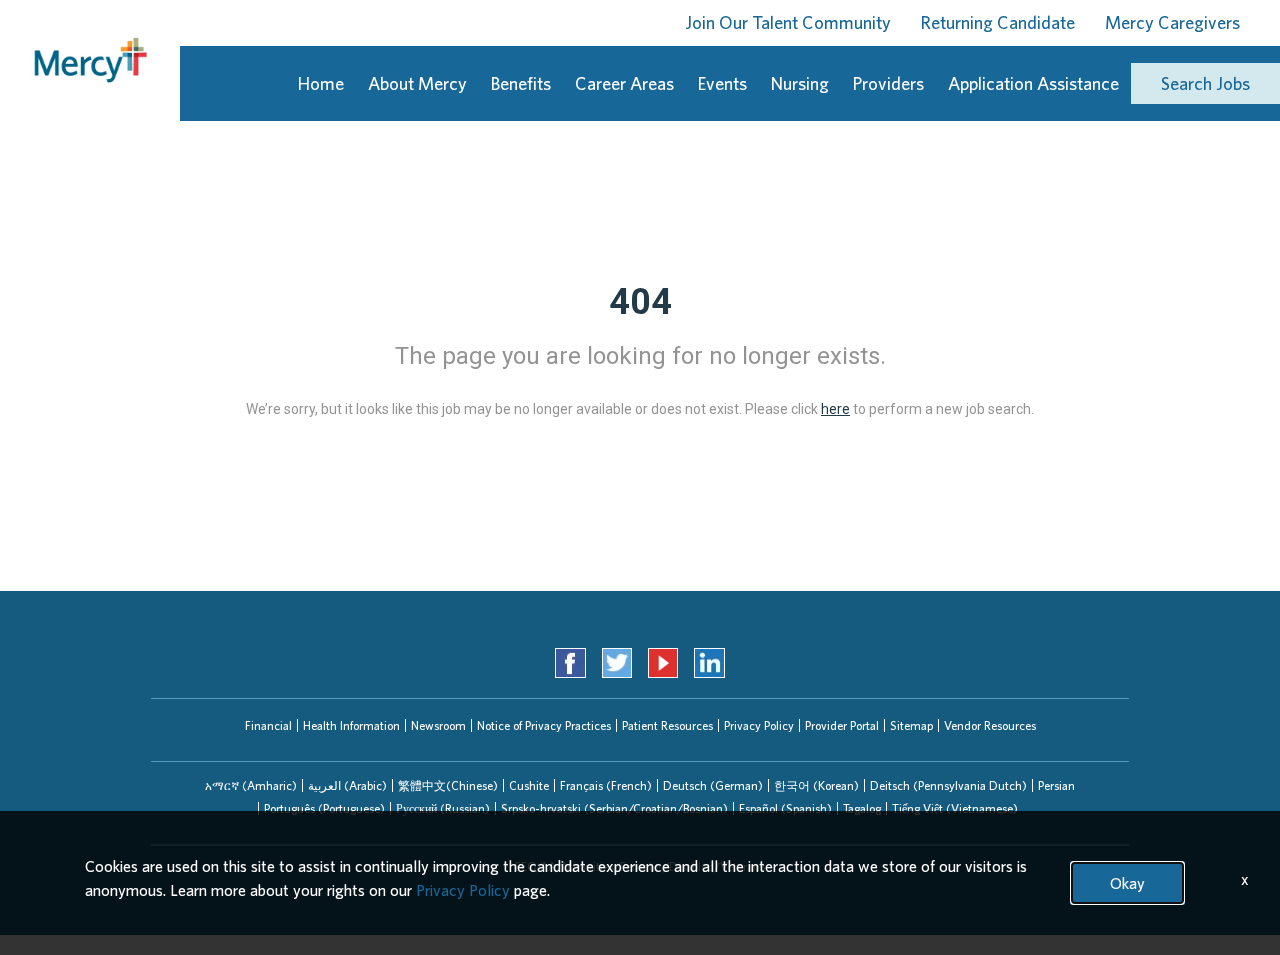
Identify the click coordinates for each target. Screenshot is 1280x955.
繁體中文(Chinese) (448, 785)
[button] (251, 785)
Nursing (800, 83)
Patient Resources (667, 725)
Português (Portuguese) (324, 808)
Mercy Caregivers (1172, 22)
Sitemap (911, 725)
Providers (888, 83)
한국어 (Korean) (816, 785)
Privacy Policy (759, 725)
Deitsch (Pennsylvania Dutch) (948, 785)
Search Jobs (1205, 83)
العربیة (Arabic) (347, 785)
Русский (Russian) (443, 808)
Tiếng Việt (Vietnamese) (955, 808)
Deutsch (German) (713, 785)
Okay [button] (1127, 883)
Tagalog (862, 808)
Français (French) (606, 785)
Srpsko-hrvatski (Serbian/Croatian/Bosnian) (614, 808)
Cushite (529, 785)
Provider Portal (842, 725)
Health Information (351, 725)
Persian (1056, 785)
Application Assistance (1033, 83)
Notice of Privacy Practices (544, 725)
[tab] (251, 785)
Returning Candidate (998, 22)
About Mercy (417, 83)
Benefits (521, 83)
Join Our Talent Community (788, 22)
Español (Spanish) (785, 808)
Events (722, 83)
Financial (268, 725)
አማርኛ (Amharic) (251, 785)
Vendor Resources (990, 725)
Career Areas (624, 83)
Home (321, 83)
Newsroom (438, 725)
